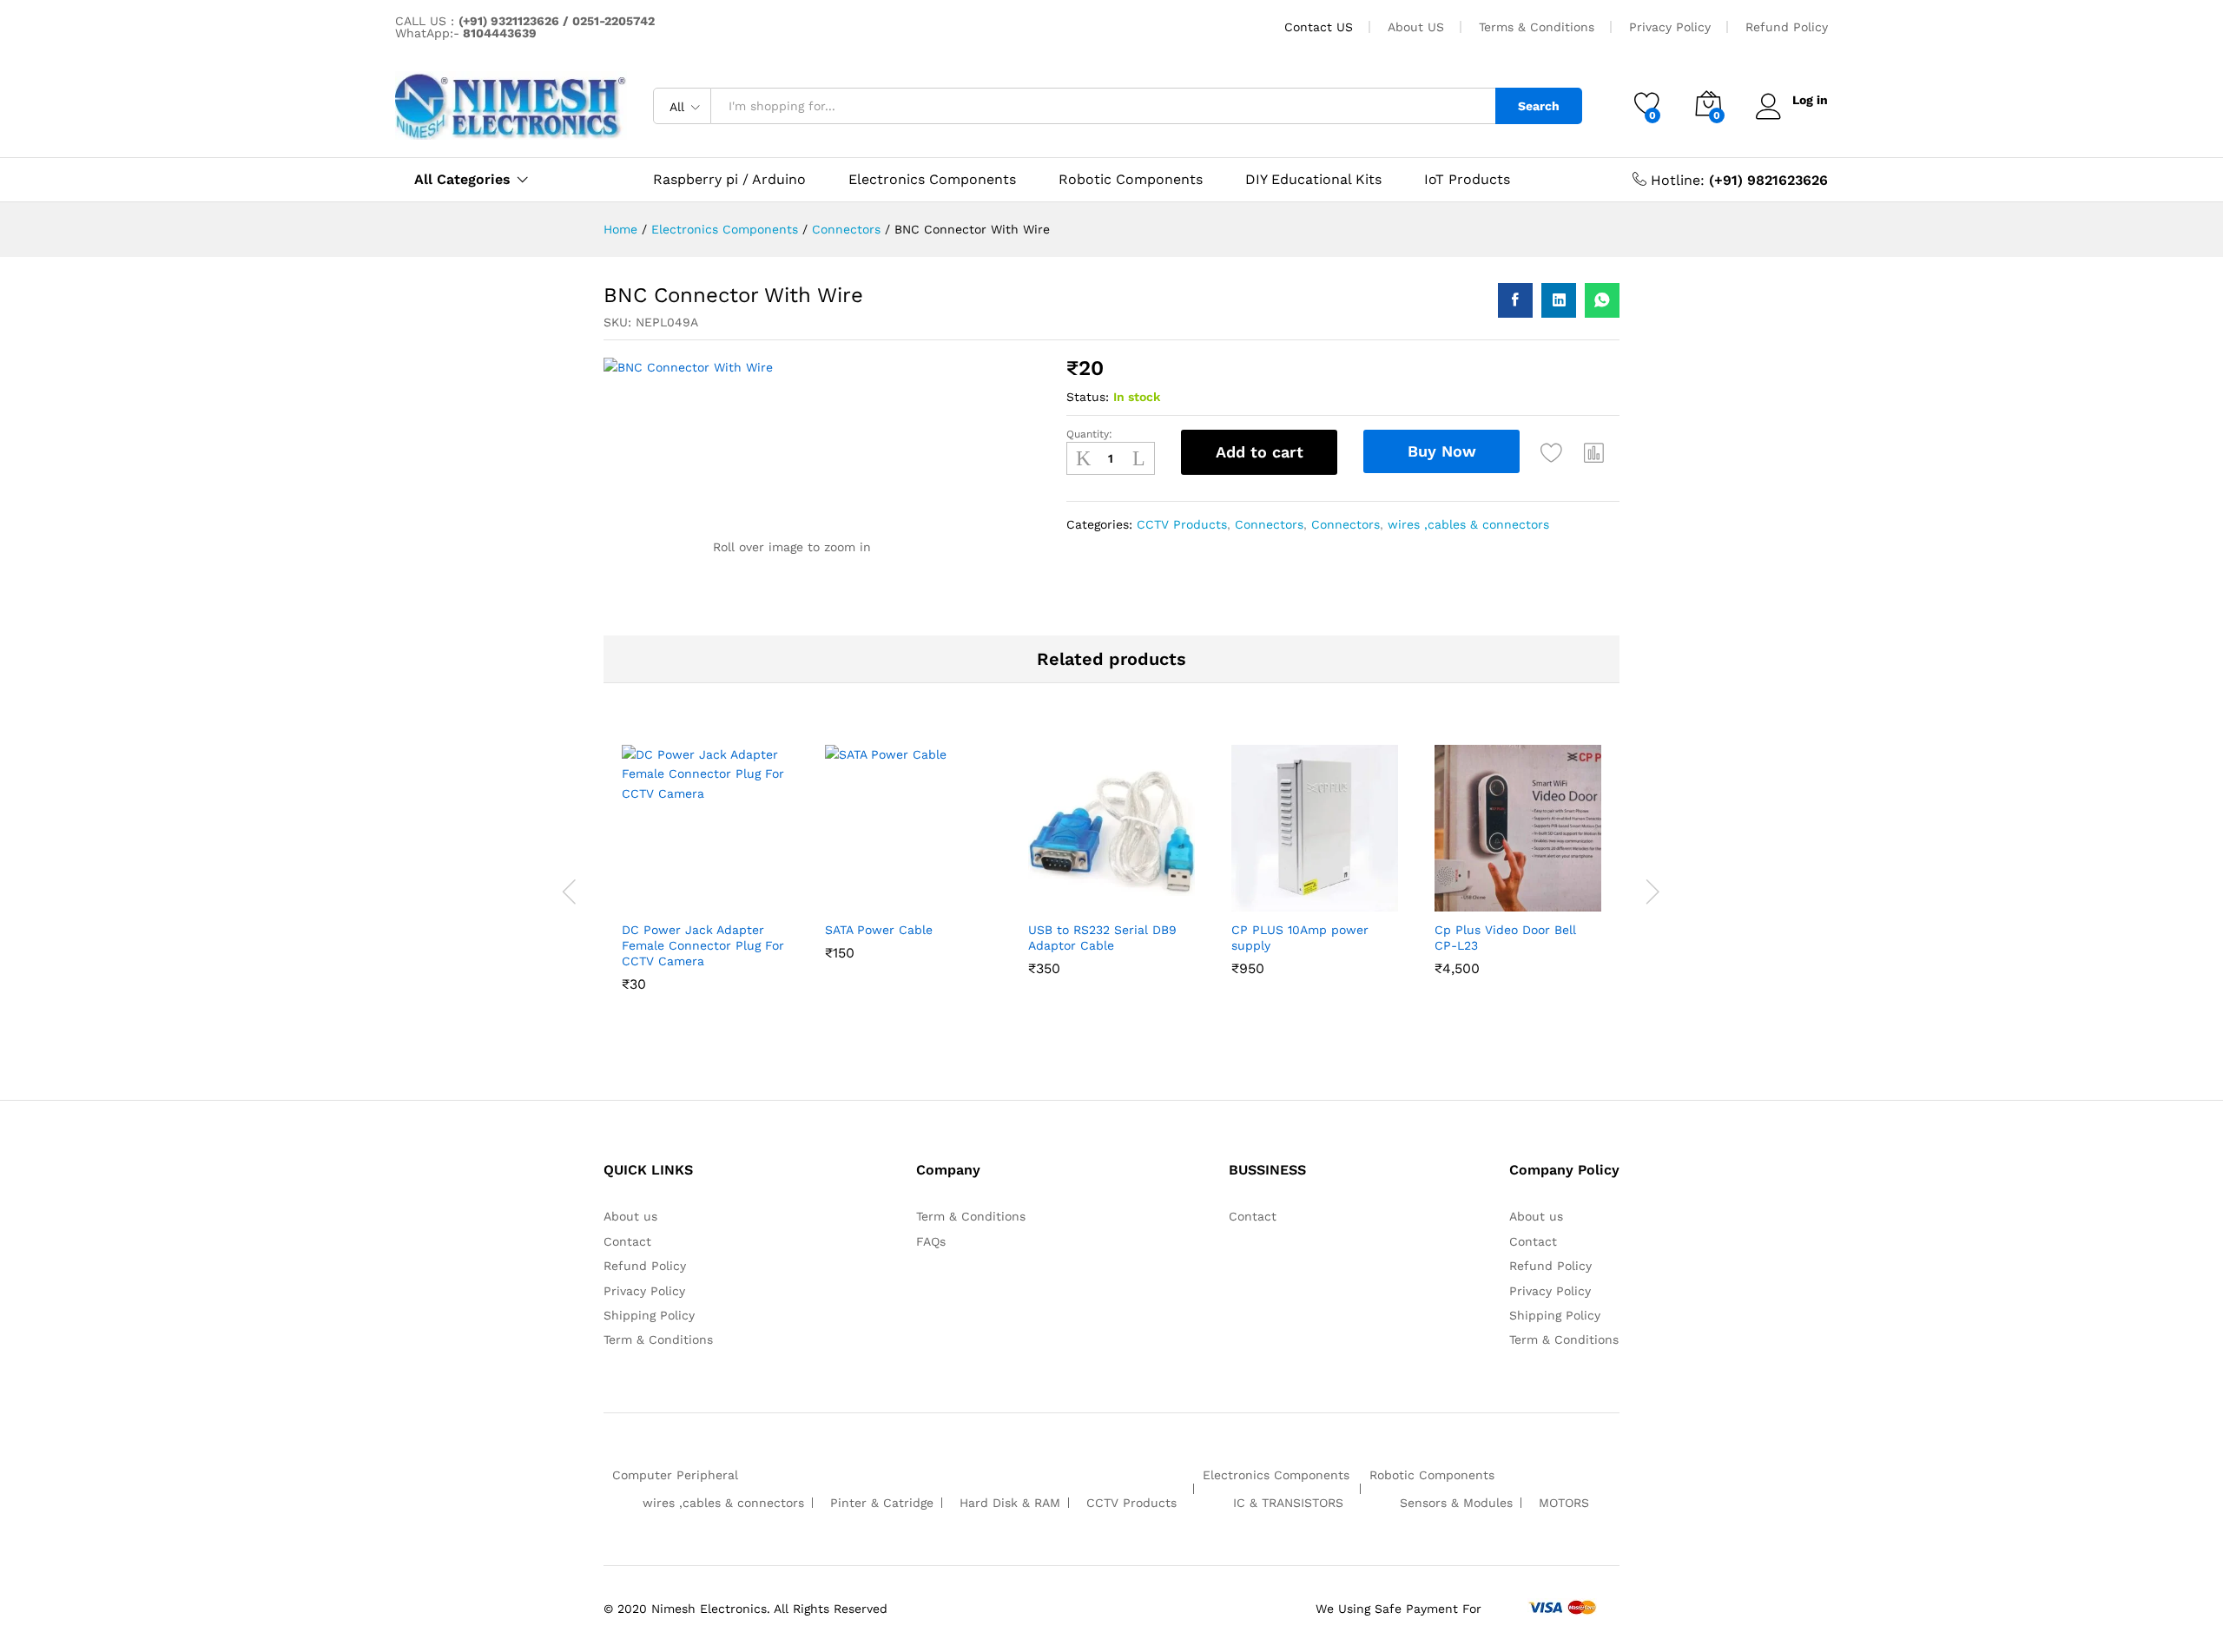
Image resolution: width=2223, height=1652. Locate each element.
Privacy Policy (1670, 27)
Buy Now (1442, 451)
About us (630, 1216)
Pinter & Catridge (882, 1503)
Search (1539, 106)
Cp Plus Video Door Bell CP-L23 (1505, 938)
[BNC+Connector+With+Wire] (1559, 300)
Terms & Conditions (1537, 27)
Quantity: (1089, 434)
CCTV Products (1182, 524)
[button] (1594, 452)
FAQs (931, 1241)
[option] (705, 892)
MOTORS (1564, 1503)
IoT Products (1467, 180)
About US (1416, 27)
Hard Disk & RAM (1010, 1503)
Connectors (1269, 524)
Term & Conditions (658, 1339)
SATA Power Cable (879, 930)
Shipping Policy (649, 1315)
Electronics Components (932, 180)
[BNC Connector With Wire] (1515, 300)
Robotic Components (1131, 180)
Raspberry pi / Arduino (729, 180)
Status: (1088, 397)
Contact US (1319, 27)
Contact (627, 1241)
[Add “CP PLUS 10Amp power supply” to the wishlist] (1310, 892)
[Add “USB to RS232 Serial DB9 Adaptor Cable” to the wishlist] (1107, 892)
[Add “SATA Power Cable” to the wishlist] (904, 892)
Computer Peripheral (675, 1475)
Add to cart (1260, 452)
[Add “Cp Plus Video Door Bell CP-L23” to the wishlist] (1514, 892)
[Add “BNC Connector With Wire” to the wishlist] (1552, 452)
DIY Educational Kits (1313, 180)
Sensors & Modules (1456, 1503)
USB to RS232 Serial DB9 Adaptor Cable (1102, 938)
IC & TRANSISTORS (1288, 1503)
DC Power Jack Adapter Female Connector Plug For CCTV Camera (703, 945)
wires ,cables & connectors (1468, 524)
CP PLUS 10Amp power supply (1300, 938)
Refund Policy (1787, 27)
